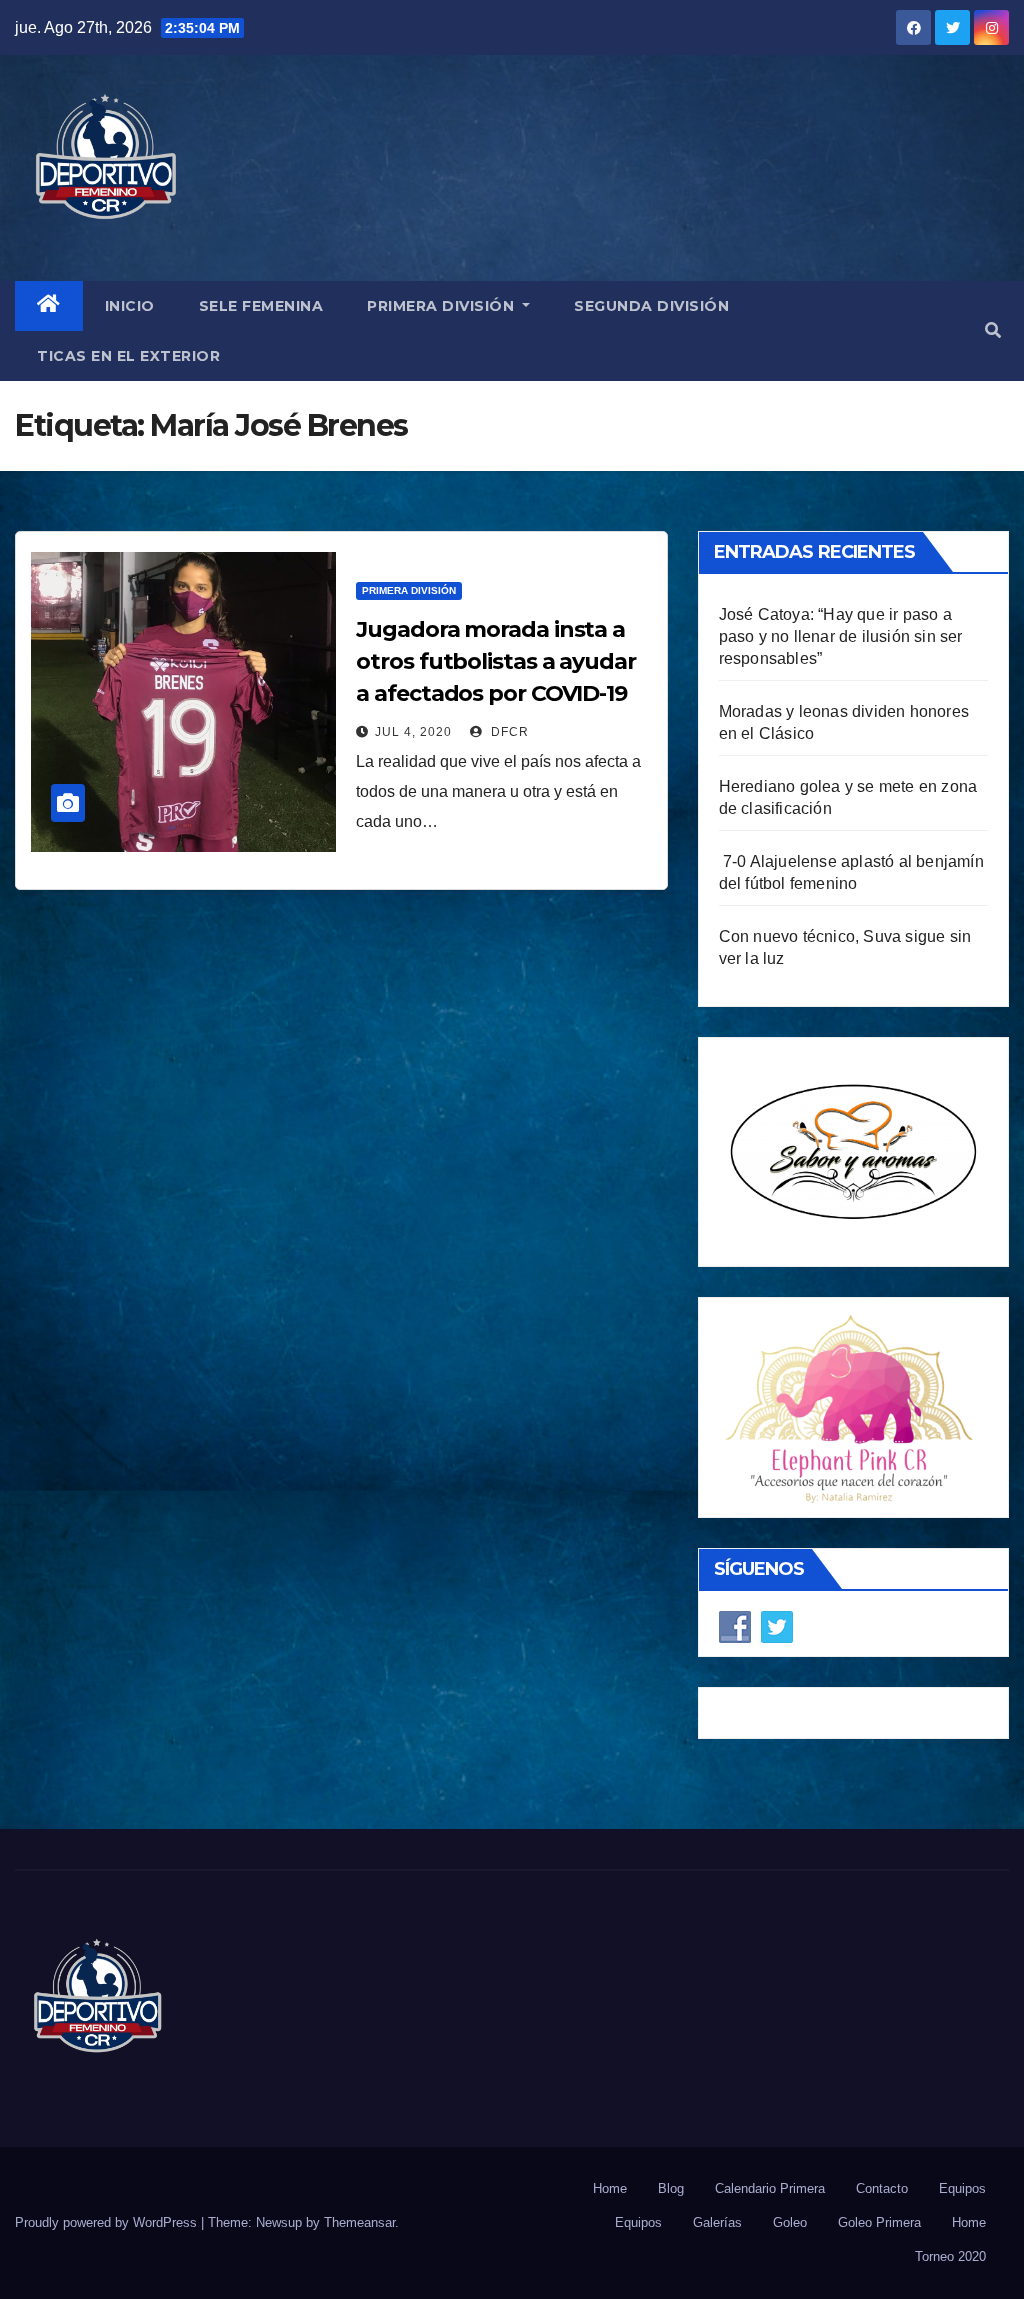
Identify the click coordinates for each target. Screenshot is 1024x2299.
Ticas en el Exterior (128, 356)
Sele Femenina (261, 306)
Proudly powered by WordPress (108, 2222)
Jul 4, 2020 (413, 732)
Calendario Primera (770, 2188)
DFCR (508, 732)
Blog (671, 2188)
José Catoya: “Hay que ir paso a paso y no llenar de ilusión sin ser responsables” (841, 636)
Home (610, 2188)
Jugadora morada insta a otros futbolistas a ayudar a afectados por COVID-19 (495, 661)
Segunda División (651, 306)
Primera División (443, 306)
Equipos (962, 2188)
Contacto (882, 2188)
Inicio (130, 306)
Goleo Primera (879, 2222)
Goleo (790, 2222)
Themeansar (359, 2222)
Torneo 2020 (950, 2256)
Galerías (717, 2222)
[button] (993, 330)
